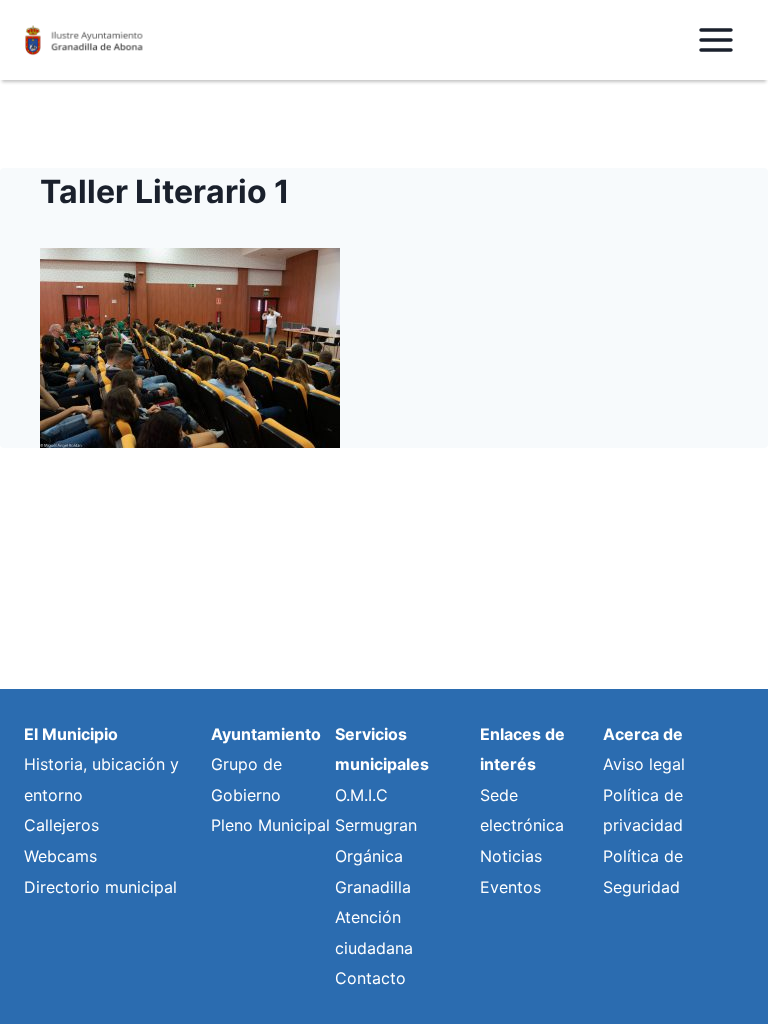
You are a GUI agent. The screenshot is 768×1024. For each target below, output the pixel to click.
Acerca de (643, 734)
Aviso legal (644, 764)
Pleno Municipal (270, 825)
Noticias (511, 856)
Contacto (370, 978)
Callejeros (61, 825)
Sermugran (376, 825)
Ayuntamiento (266, 734)
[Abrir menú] (715, 39)
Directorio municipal (100, 887)
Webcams (60, 856)
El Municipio (71, 734)
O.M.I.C (361, 795)
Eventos (510, 887)
